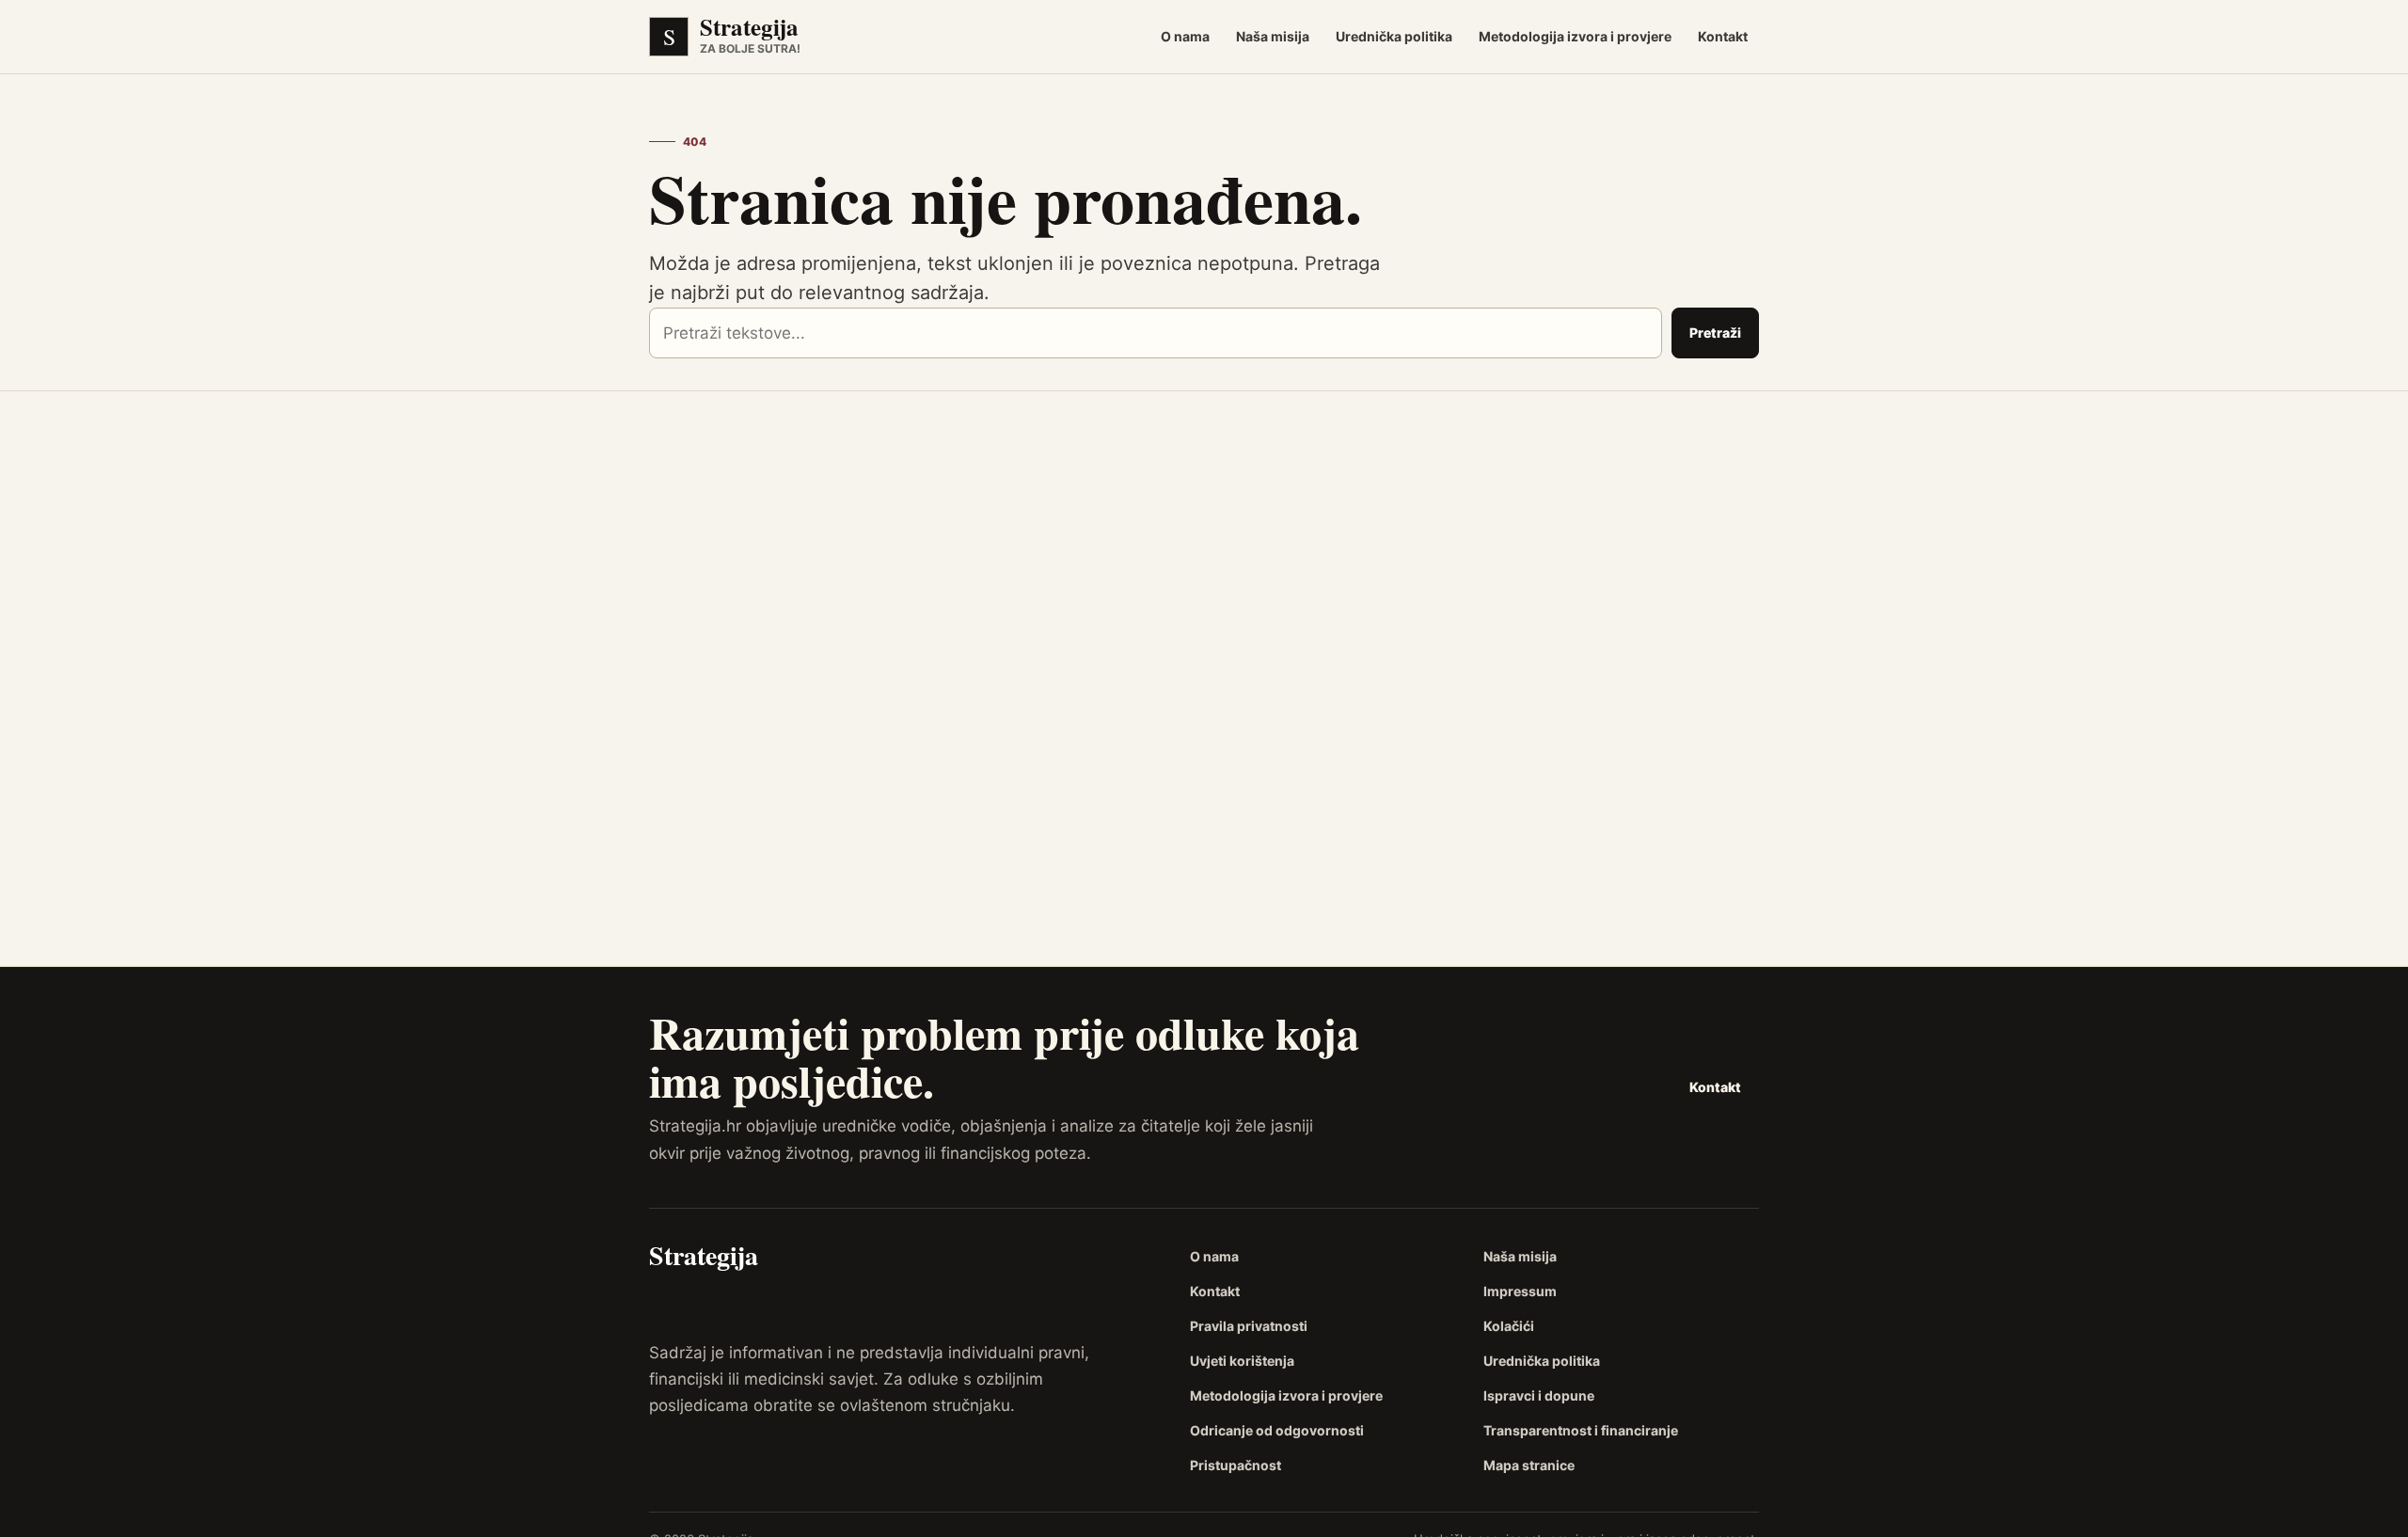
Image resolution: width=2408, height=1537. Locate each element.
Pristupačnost (1236, 1465)
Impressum (1520, 1291)
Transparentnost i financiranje (1581, 1430)
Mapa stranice (1529, 1465)
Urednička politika (1394, 36)
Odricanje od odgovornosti (1277, 1430)
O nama (1185, 36)
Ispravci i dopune (1539, 1395)
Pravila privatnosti (1249, 1326)
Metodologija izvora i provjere (1575, 36)
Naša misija (1273, 36)
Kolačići (1509, 1326)
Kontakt (1723, 36)
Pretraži (1715, 333)
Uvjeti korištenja (1242, 1361)
